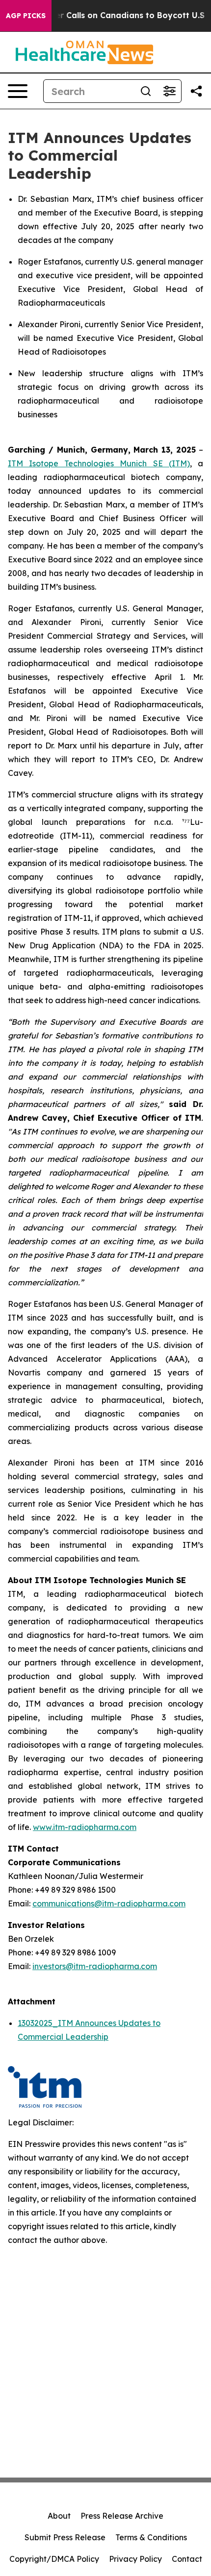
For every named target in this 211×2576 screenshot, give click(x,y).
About (59, 2516)
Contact (187, 2559)
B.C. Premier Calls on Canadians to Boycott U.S (110, 15)
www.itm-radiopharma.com (85, 1827)
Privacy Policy (135, 2559)
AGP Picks (26, 16)
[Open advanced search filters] (169, 91)
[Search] (146, 91)
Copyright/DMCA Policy (54, 2559)
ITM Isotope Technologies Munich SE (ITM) (99, 463)
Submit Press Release (65, 2537)
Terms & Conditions (151, 2537)
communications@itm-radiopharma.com (109, 1903)
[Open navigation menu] (18, 91)
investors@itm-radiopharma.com (95, 1966)
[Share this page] (196, 91)
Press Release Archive (122, 2516)
